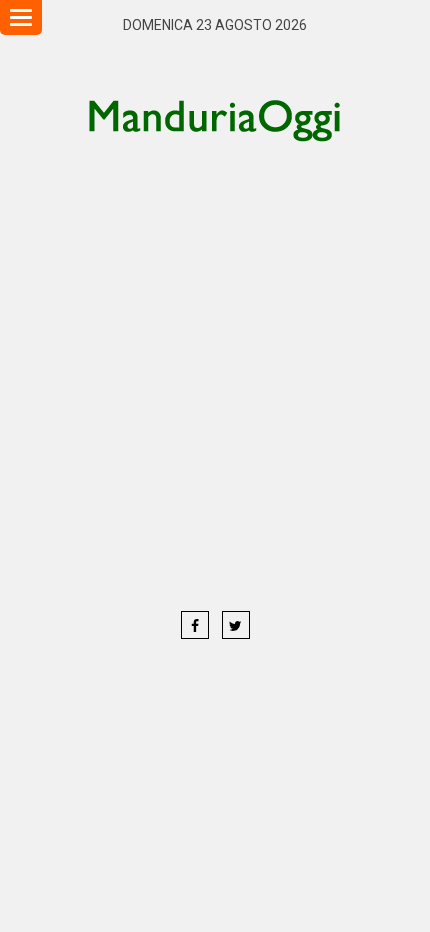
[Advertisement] (215, 375)
